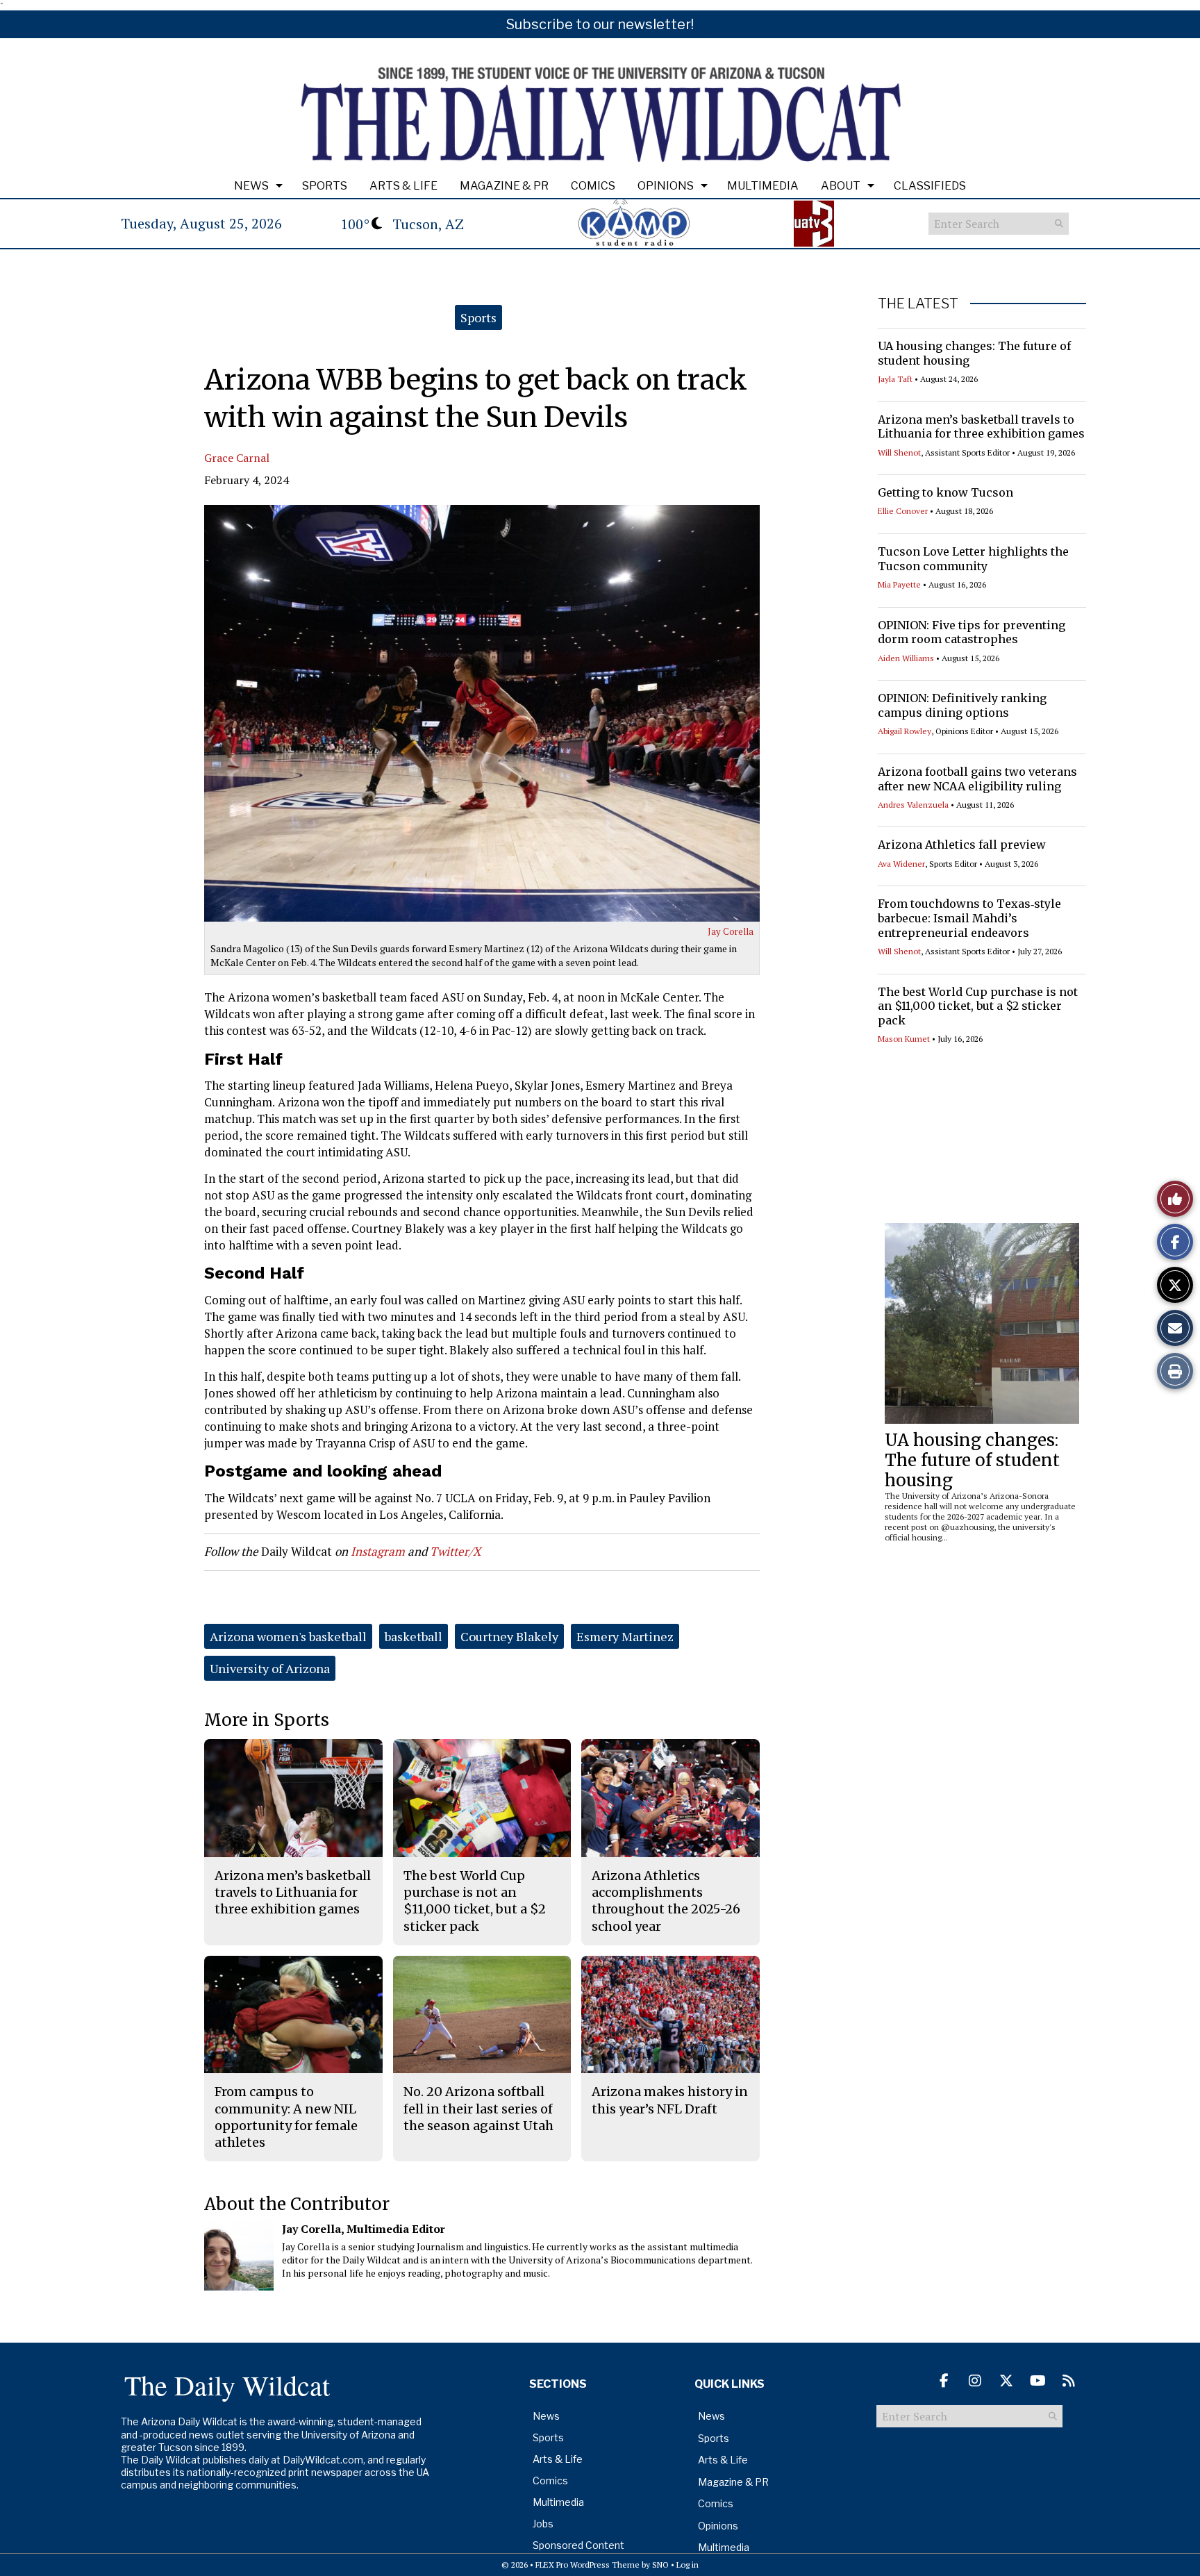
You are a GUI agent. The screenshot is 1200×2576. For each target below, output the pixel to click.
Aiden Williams (906, 658)
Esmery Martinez (625, 1636)
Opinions (666, 186)
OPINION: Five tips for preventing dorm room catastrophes (972, 632)
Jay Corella (731, 931)
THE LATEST (918, 304)
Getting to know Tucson (945, 492)
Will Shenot (899, 452)
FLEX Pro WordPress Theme (587, 2565)
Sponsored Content (578, 2545)
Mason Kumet (904, 1039)
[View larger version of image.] (482, 713)
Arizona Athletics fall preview (962, 845)
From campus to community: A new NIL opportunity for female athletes (286, 2117)
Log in (687, 2565)
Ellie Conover (903, 511)
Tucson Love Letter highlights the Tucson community (973, 559)
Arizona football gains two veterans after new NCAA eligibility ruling (977, 779)
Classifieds (930, 186)
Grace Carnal (237, 458)
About (841, 186)
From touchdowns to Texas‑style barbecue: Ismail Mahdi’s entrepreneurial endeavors (969, 918)
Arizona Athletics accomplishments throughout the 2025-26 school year (666, 1901)
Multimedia (763, 186)
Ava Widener (901, 864)
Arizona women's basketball (288, 1636)
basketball (414, 1636)
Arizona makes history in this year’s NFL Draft (670, 2100)
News (251, 186)
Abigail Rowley (905, 731)
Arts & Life (403, 186)
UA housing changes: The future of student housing (972, 1460)
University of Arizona (270, 1668)
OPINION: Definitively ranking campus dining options (962, 705)
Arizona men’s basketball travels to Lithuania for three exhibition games (981, 427)
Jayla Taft (895, 379)
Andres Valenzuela (913, 805)
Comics (593, 186)
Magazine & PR (504, 186)
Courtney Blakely (509, 1636)
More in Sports (267, 1720)
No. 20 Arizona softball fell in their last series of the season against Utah (478, 2109)
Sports (325, 186)
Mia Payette (899, 584)
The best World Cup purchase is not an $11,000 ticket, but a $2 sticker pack (978, 1006)
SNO (660, 2565)
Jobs (543, 2524)
